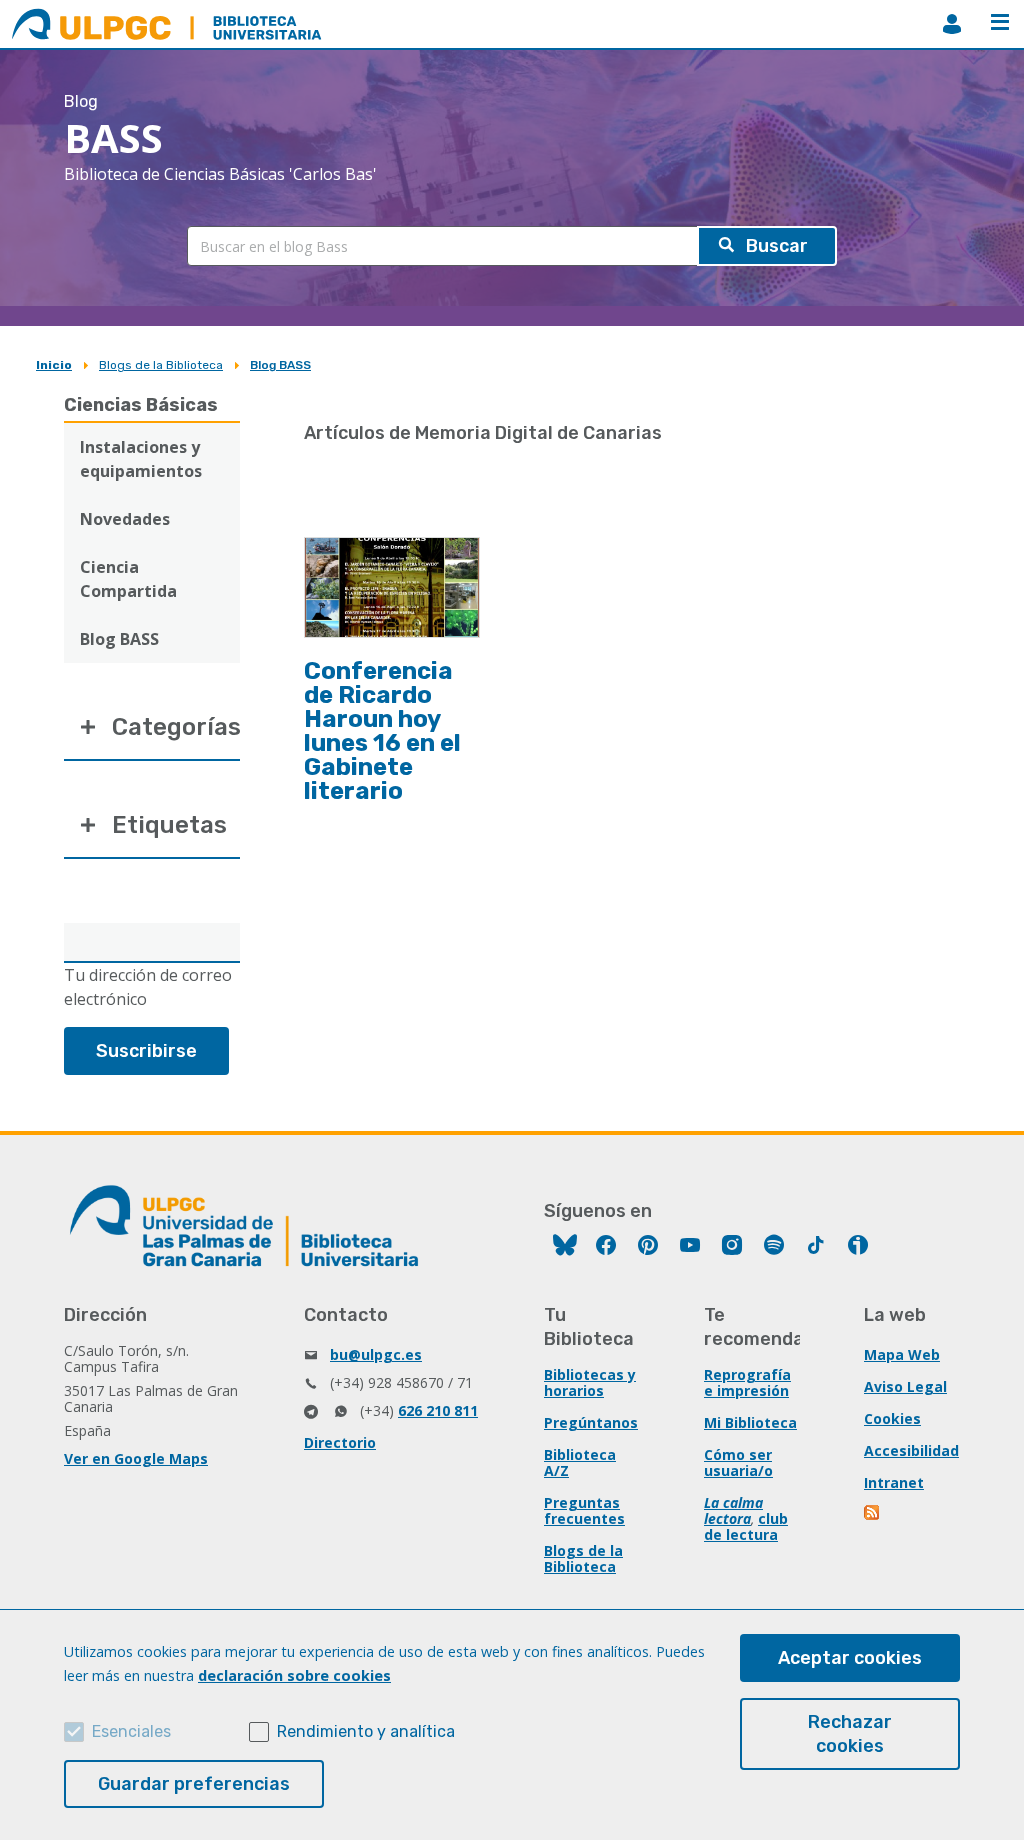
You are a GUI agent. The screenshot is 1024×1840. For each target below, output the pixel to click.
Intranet (894, 1482)
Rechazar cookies (850, 1734)
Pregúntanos (591, 1422)
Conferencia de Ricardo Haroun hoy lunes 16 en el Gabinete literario (382, 731)
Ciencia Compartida (128, 579)
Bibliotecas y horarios (590, 1382)
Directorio (340, 1442)
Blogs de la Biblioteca (161, 365)
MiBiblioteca (952, 24)
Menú (1000, 24)
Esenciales (131, 1731)
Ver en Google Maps (136, 1458)
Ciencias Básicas (141, 405)
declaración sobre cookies (294, 1675)
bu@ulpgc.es (376, 1354)
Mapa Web (902, 1354)
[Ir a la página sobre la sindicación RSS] (873, 1514)
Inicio (54, 365)
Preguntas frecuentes (584, 1510)
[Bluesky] (565, 1247)
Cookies (892, 1418)
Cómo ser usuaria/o (738, 1462)
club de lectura (746, 1526)
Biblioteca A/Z (580, 1462)
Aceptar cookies (850, 1658)
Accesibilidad (911, 1450)
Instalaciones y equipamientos (141, 459)
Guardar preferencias (194, 1784)
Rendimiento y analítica (366, 1731)
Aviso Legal (905, 1386)
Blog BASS (280, 365)
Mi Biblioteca (750, 1422)
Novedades (125, 519)
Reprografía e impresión (747, 1382)
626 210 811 (438, 1410)
